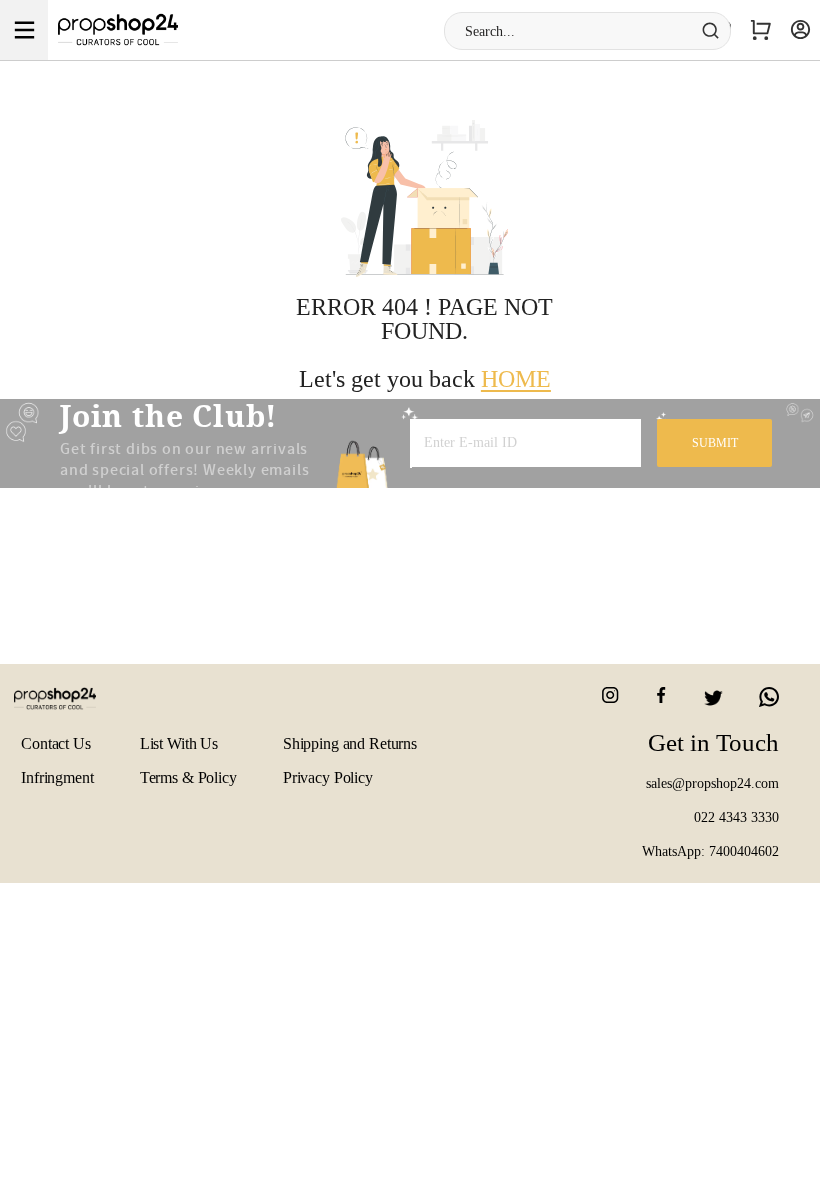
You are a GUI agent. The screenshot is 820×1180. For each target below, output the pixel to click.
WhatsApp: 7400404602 (710, 851)
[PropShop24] (68, 706)
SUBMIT (715, 443)
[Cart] (760, 30)
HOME (516, 379)
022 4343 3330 (736, 817)
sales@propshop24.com (712, 783)
